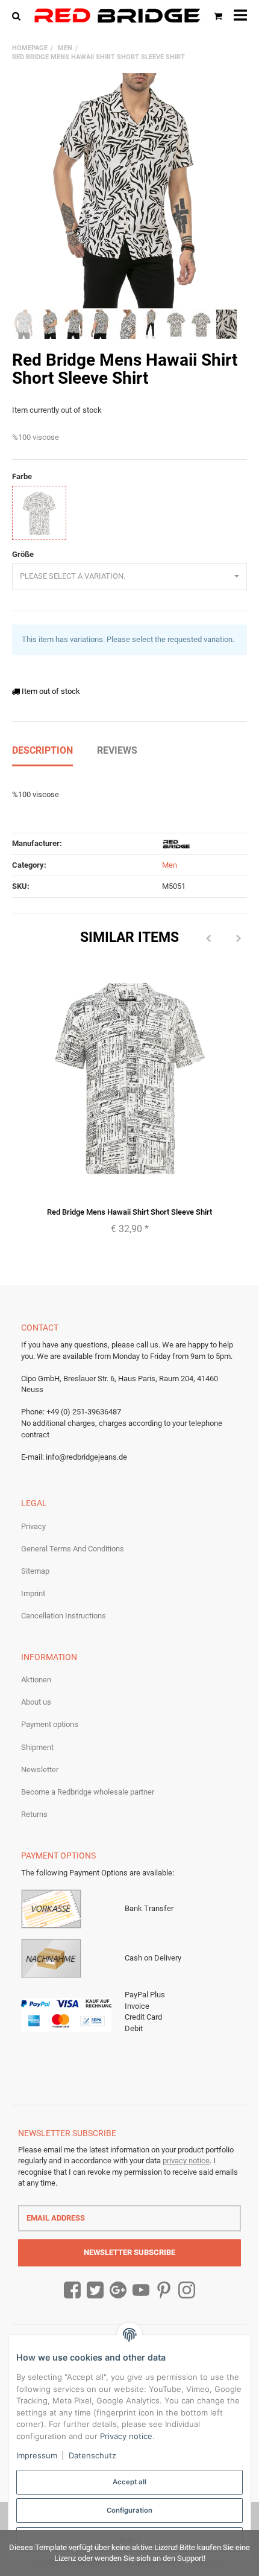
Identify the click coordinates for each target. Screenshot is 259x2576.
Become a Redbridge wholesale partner (88, 1792)
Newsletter (40, 1770)
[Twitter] (95, 2291)
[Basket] (218, 15)
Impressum (37, 2455)
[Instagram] (187, 2291)
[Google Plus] (118, 2291)
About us (36, 1702)
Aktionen (36, 1680)
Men (170, 865)
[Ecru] (39, 513)
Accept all (129, 2482)
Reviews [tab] (117, 750)
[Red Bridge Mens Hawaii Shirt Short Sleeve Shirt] (129, 191)
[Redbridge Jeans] (117, 16)
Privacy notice (126, 2436)
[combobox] (129, 577)
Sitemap (35, 1571)
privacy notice (186, 2161)
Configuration (129, 2510)
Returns (34, 1814)
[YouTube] (141, 2291)
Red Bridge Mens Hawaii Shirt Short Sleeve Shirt (129, 1212)
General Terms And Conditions (73, 1549)
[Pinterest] (164, 2291)
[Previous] (208, 939)
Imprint (33, 1593)
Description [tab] (42, 750)
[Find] (19, 15)
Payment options (50, 1724)
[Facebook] (72, 2291)
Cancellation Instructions (64, 1616)
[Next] (239, 939)
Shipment (37, 1747)
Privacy (33, 1526)
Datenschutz (92, 2455)
